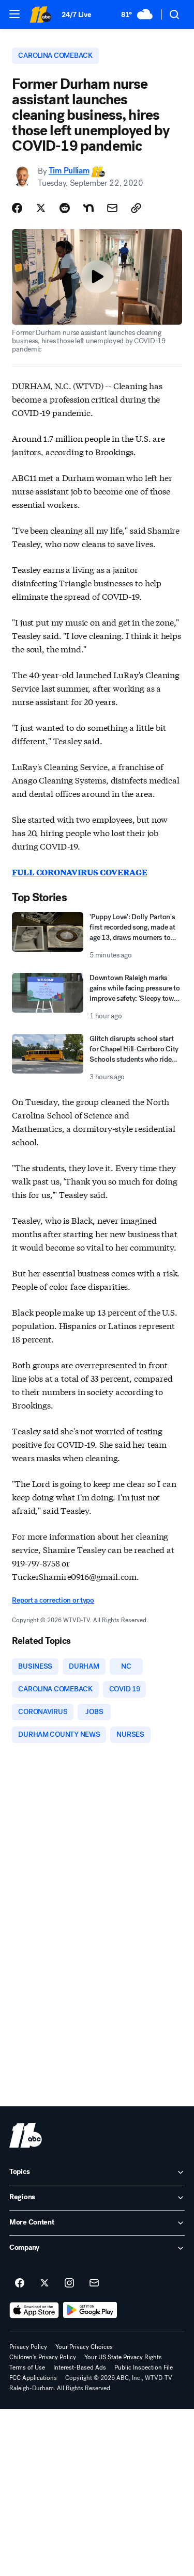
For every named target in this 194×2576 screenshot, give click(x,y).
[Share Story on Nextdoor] (88, 208)
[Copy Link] (136, 208)
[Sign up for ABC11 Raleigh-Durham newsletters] (94, 2283)
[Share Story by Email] (112, 208)
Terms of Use (27, 2367)
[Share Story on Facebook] (17, 208)
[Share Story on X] (41, 208)
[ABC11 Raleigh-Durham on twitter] (44, 2283)
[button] (14, 14)
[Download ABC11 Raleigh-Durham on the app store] (34, 2310)
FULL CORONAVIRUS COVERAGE (79, 872)
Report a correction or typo (53, 1600)
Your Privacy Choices (84, 2347)
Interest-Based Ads (80, 2367)
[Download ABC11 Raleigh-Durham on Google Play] (90, 2310)
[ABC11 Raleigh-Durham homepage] (40, 14)
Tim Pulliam (69, 171)
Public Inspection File (144, 2367)
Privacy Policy (28, 2347)
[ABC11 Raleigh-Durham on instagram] (69, 2283)
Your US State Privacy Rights (123, 2357)
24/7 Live (76, 15)
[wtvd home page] (26, 2135)
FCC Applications (33, 2378)
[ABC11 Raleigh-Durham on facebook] (20, 2283)
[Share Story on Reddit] (65, 208)
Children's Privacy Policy (43, 2357)
